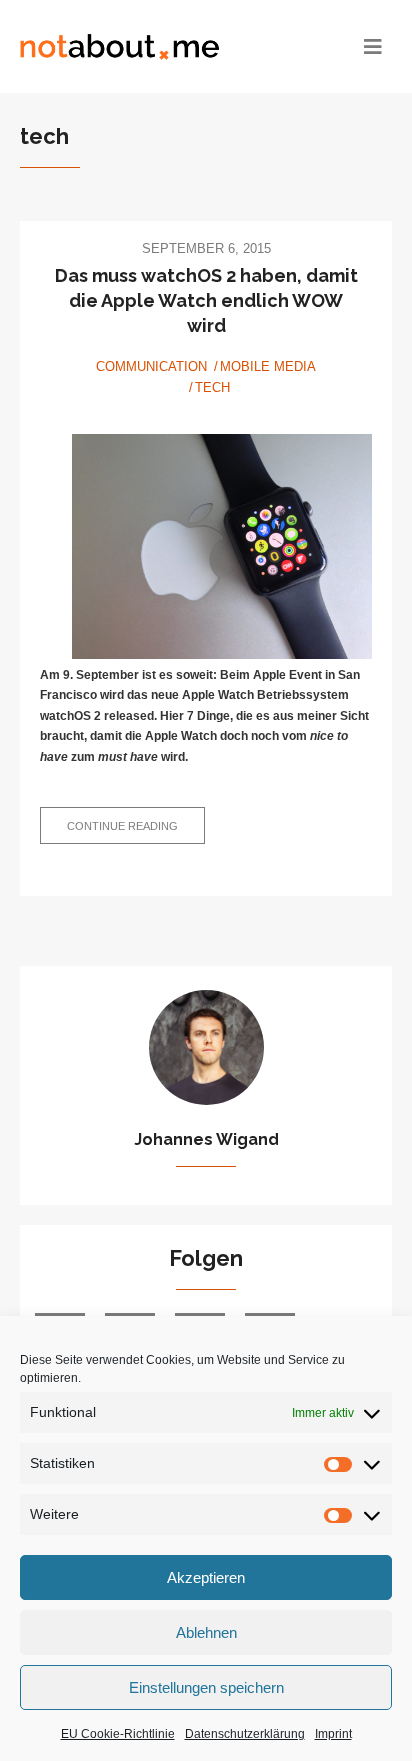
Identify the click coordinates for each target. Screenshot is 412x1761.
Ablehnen (206, 1632)
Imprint (333, 1734)
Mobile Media (268, 366)
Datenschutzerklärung (245, 1734)
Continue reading (136, 831)
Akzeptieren (206, 1577)
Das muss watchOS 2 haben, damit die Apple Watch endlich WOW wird (206, 300)
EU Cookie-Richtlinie (118, 1734)
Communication (151, 366)
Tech (212, 387)
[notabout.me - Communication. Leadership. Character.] (159, 46)
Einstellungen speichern (206, 1687)
